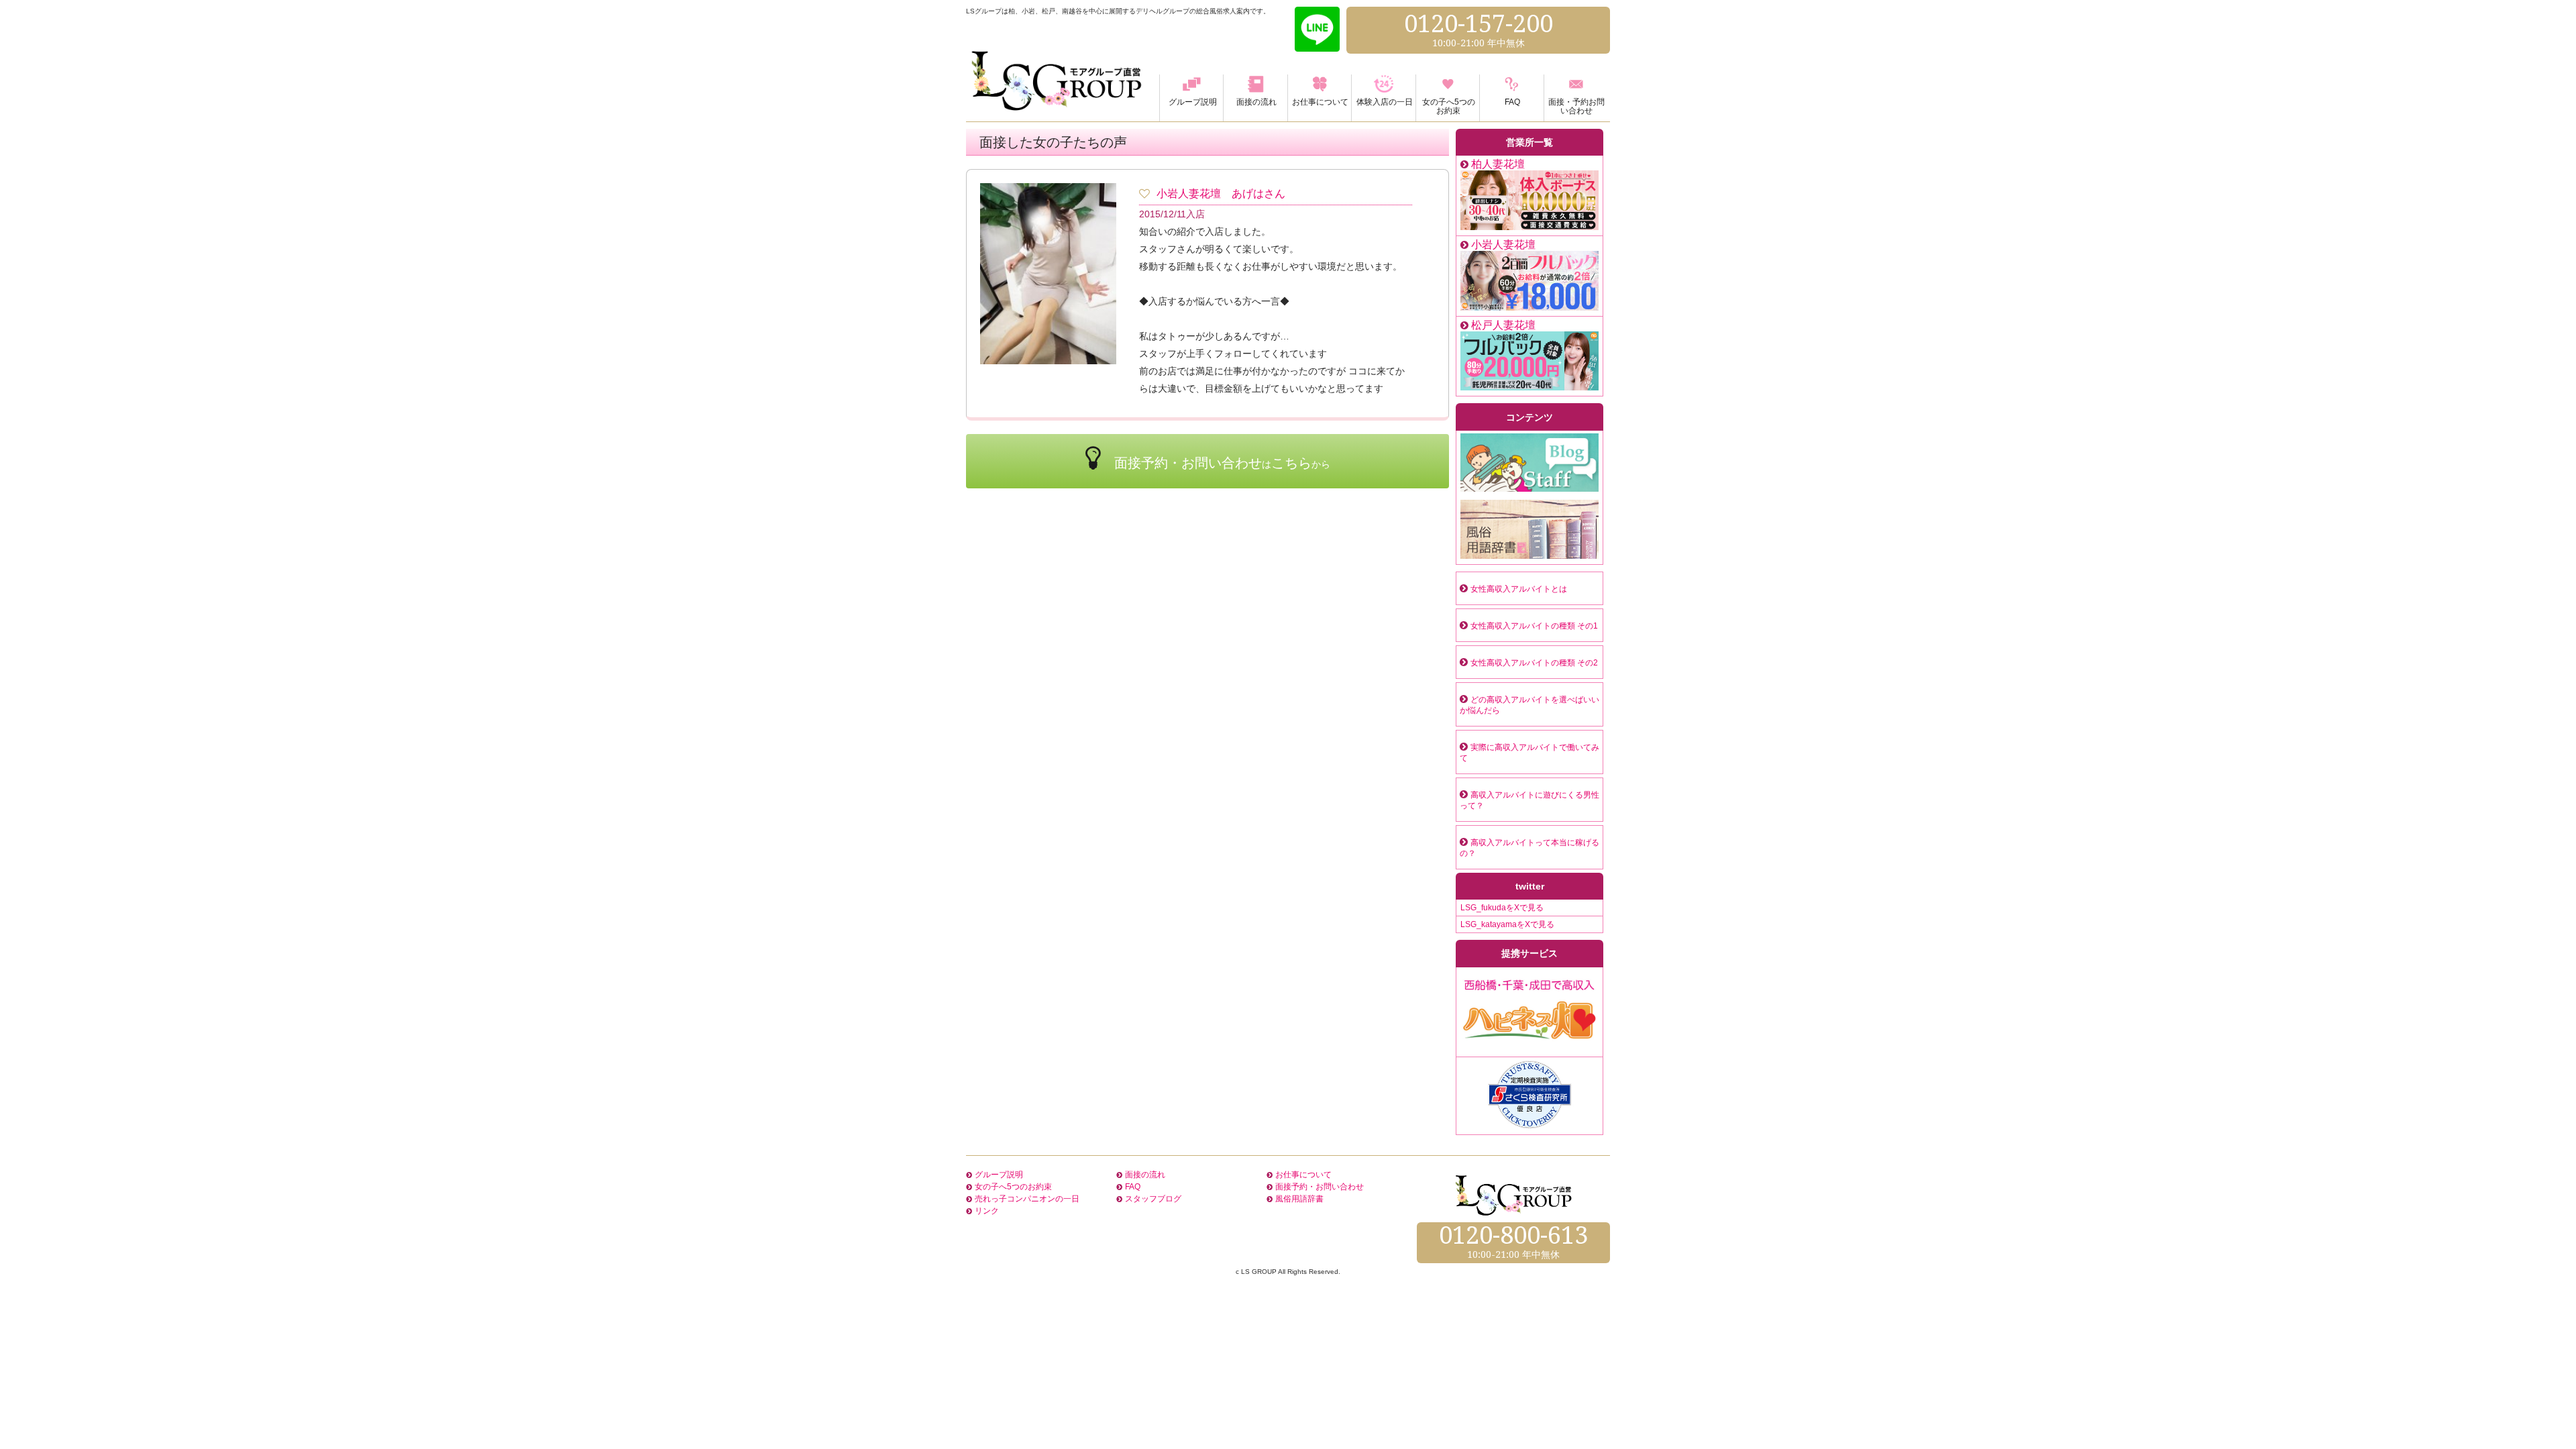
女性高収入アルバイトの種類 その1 (1534, 626)
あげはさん (1258, 194)
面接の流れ (1145, 1175)
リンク (987, 1211)
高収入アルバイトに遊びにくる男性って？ (1529, 800)
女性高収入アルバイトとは (1519, 589)
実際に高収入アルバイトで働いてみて (1529, 753)
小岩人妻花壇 (1189, 194)
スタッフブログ (1153, 1199)
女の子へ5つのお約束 (1013, 1187)
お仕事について (1303, 1175)
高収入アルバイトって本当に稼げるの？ (1529, 848)
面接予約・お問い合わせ (1320, 1187)
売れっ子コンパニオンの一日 (1027, 1199)
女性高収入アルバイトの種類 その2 (1534, 663)
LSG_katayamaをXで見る (1507, 924)
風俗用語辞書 (1299, 1199)
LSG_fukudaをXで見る (1502, 908)
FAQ (1133, 1187)
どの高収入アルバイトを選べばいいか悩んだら (1529, 705)
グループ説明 (999, 1175)
